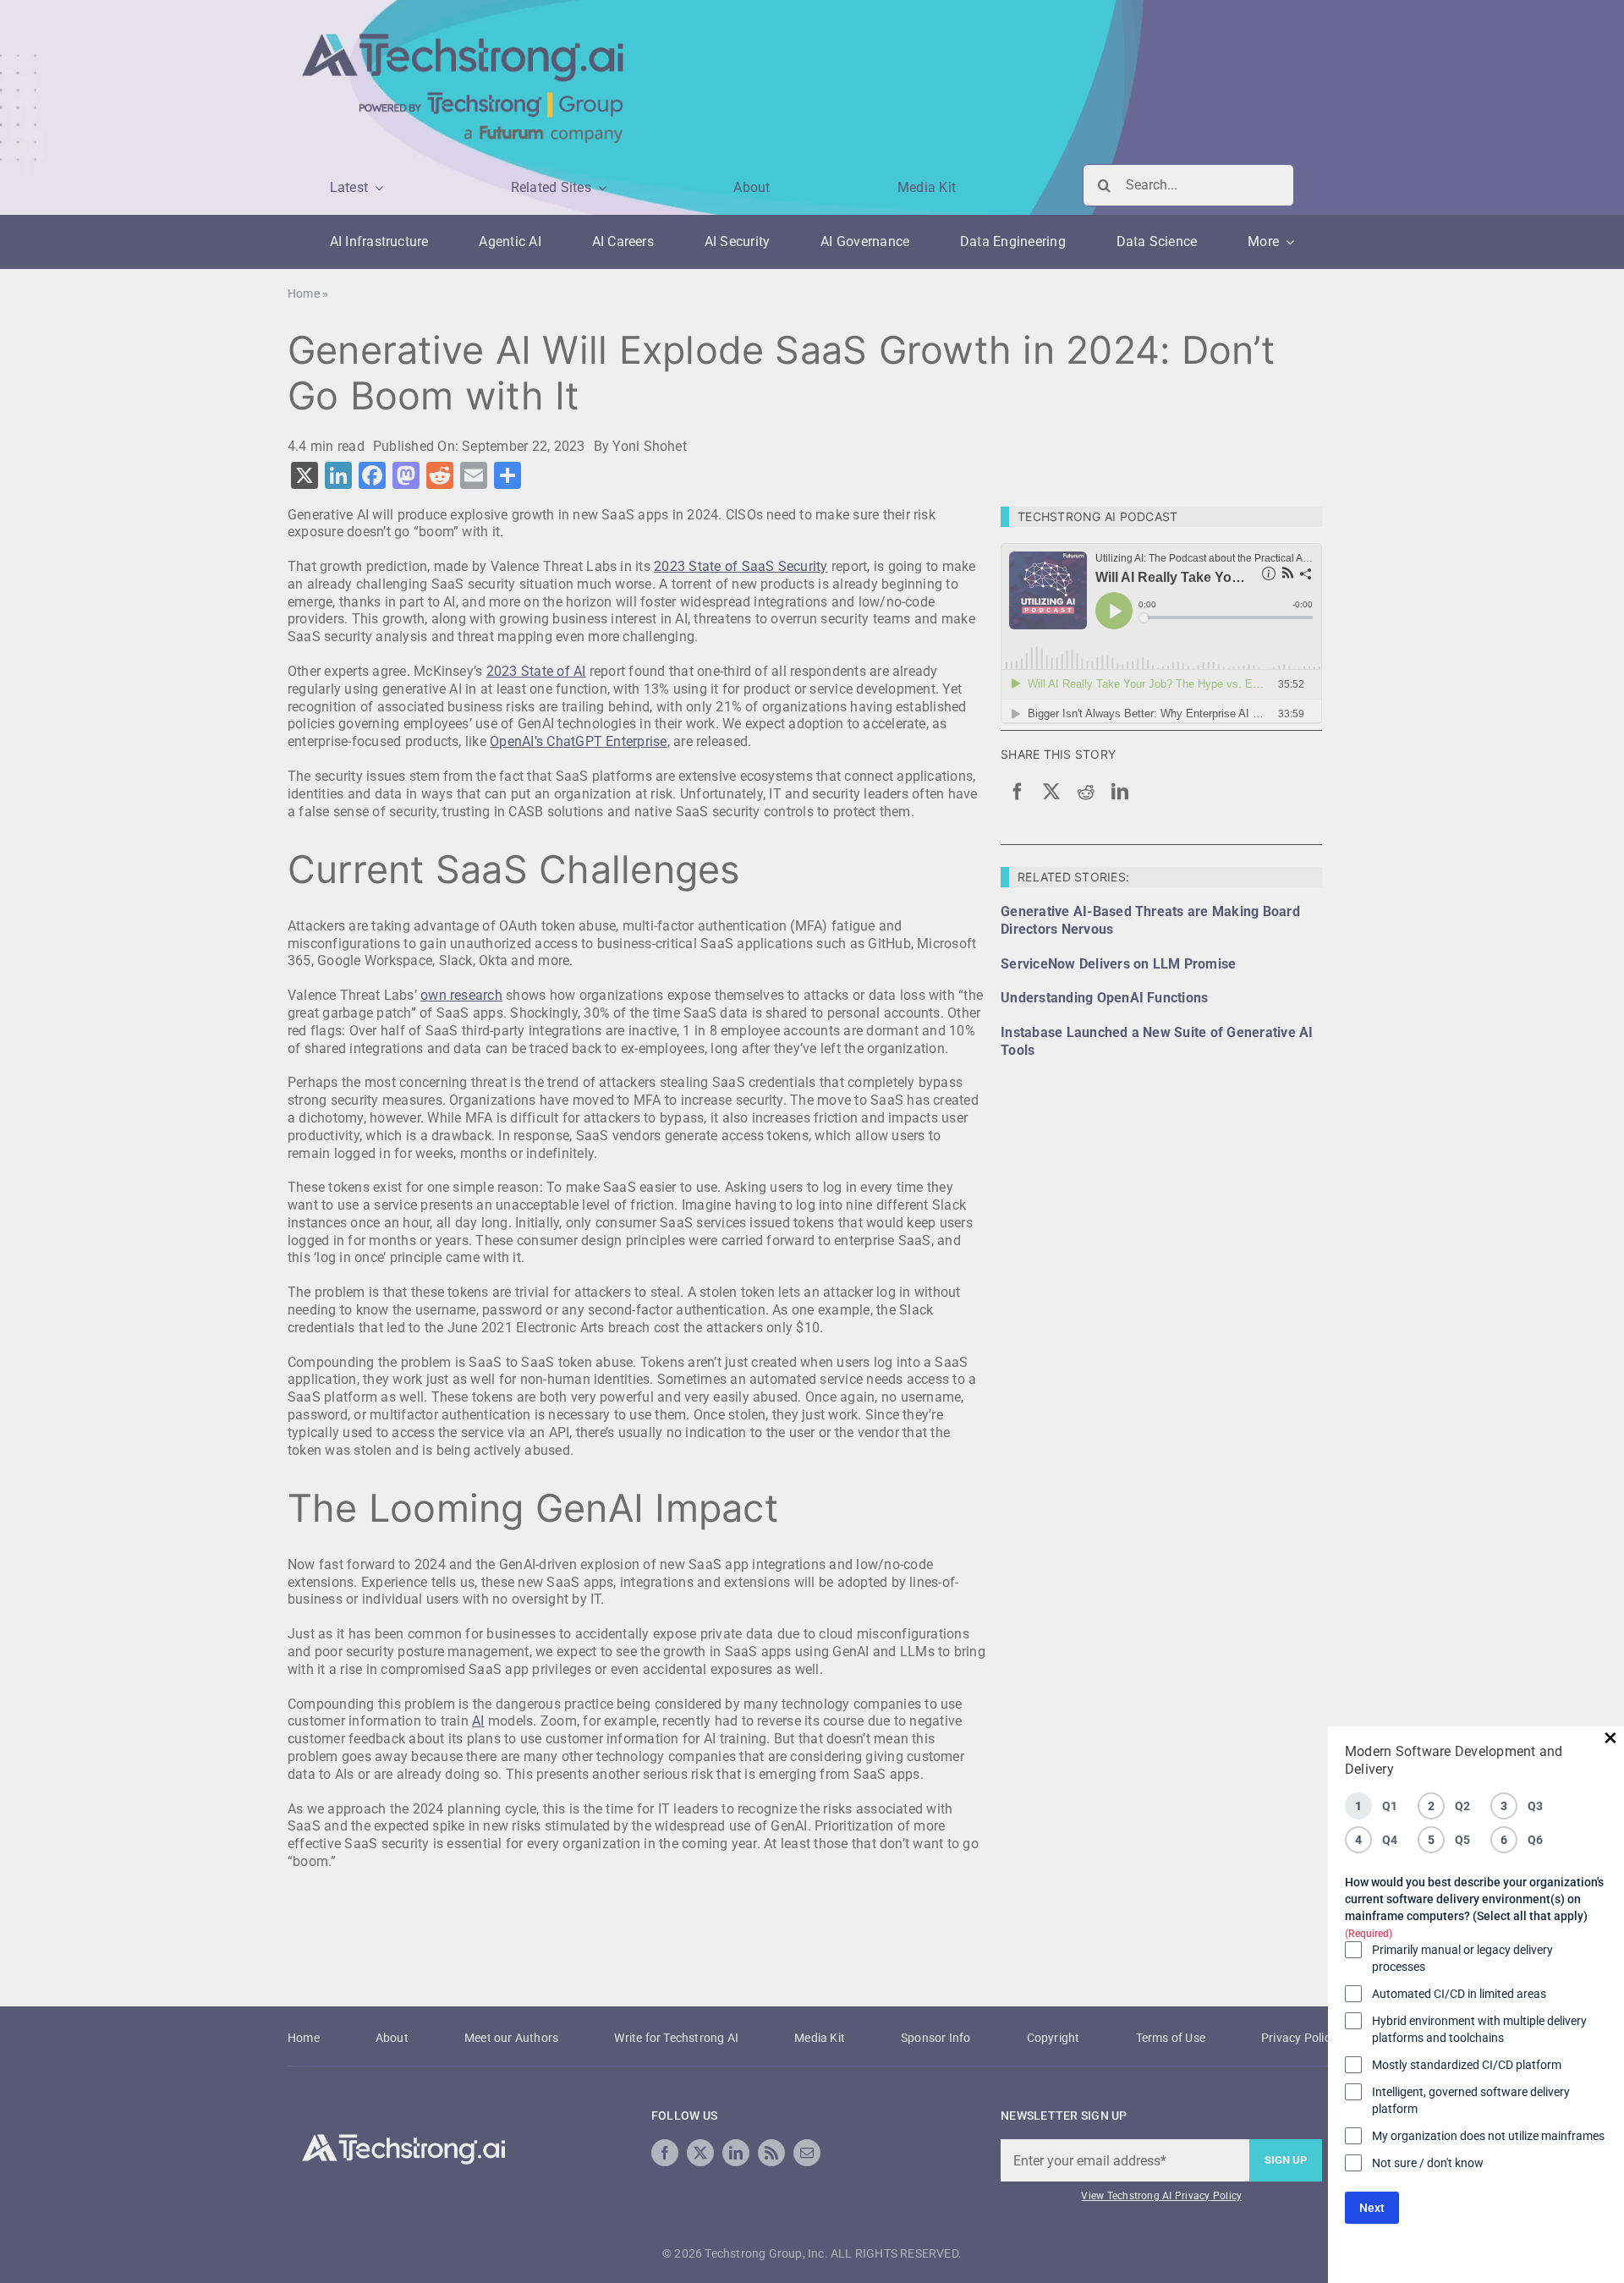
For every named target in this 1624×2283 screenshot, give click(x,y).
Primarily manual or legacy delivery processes (1462, 1958)
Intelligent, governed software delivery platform (1471, 2100)
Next (1372, 2208)
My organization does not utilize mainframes (1488, 2136)
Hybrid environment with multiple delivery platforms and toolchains (1479, 2029)
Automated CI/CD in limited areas (1459, 1994)
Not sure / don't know (1428, 2163)
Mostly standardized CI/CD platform (1467, 2065)
